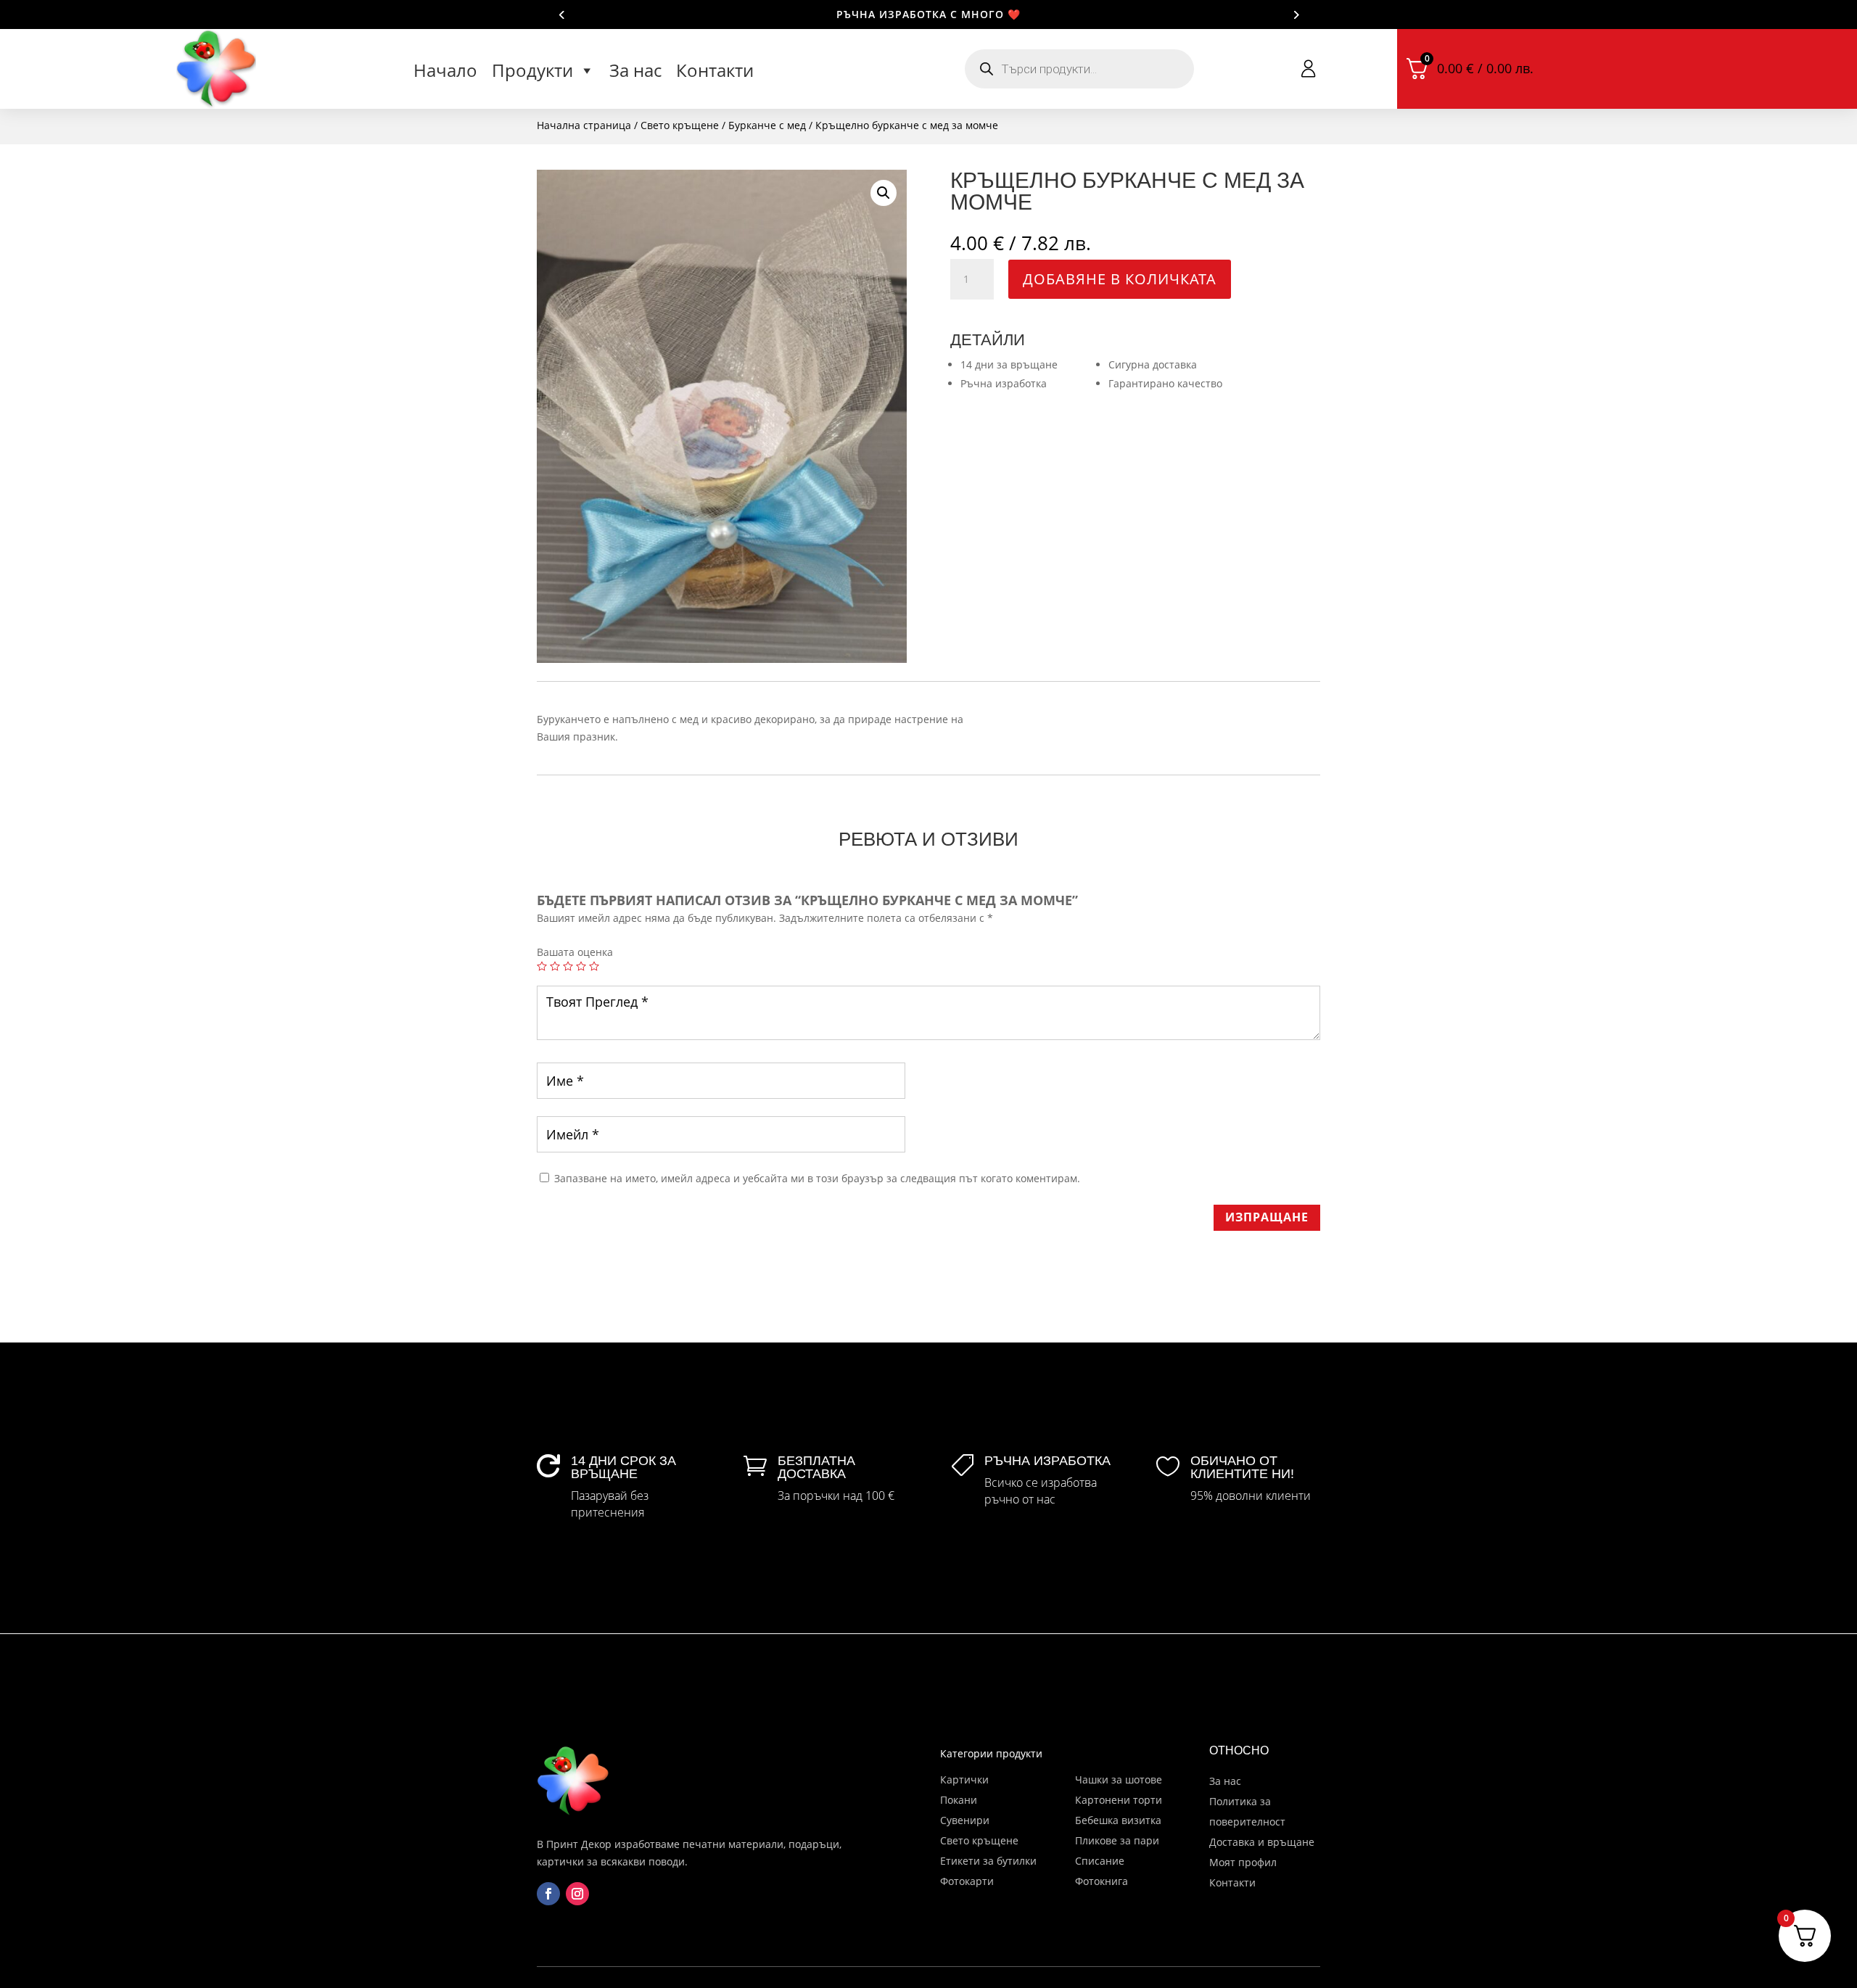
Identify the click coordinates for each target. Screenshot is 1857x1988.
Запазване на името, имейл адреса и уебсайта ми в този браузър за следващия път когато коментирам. (817, 1178)
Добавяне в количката (1120, 279)
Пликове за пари (1117, 1840)
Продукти (532, 70)
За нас (635, 70)
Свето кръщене (680, 125)
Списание (1100, 1861)
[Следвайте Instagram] (577, 1894)
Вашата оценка (575, 952)
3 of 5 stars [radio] (568, 966)
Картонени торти (1119, 1800)
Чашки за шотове (1119, 1779)
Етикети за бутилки (988, 1861)
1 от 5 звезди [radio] (542, 966)
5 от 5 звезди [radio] (594, 966)
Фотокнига (1102, 1881)
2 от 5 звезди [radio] (555, 966)
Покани (959, 1800)
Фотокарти (967, 1881)
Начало (445, 70)
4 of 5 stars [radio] (581, 966)
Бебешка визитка (1118, 1820)
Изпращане (1267, 1217)
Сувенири (965, 1820)
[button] (884, 193)
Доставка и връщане (1262, 1842)
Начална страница (584, 125)
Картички (964, 1779)
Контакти (715, 70)
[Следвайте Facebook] (548, 1894)
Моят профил (1243, 1862)
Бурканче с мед (767, 125)
